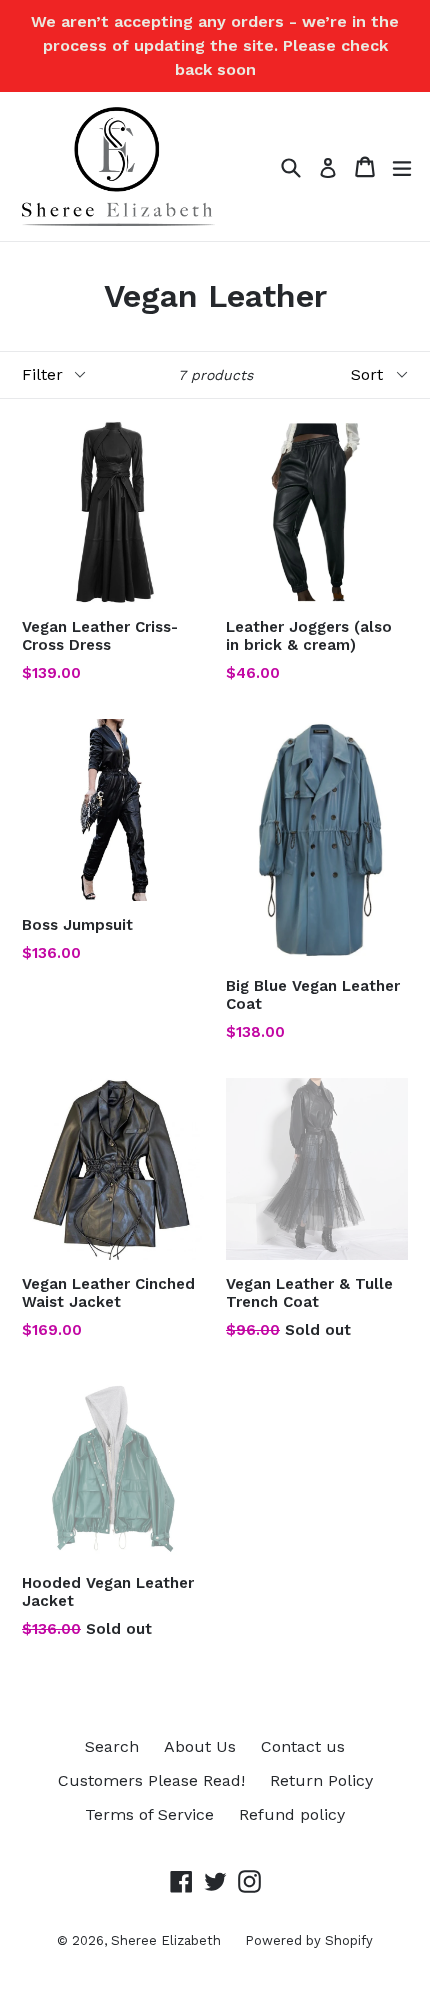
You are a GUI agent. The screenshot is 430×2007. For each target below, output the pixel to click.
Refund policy (292, 1814)
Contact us (303, 1746)
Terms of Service (149, 1814)
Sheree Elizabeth (168, 1940)
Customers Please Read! (151, 1780)
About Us (200, 1746)
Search (112, 1746)
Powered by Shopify (309, 1940)
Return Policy (321, 1780)
